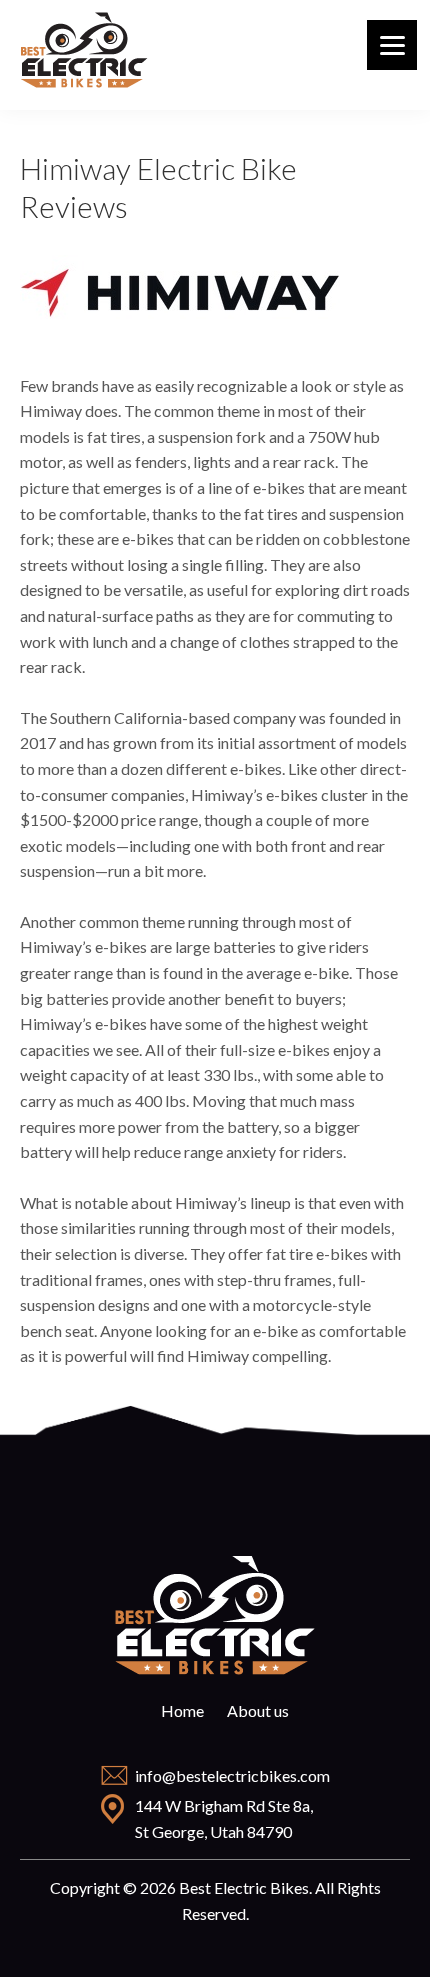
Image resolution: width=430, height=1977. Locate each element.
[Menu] (392, 45)
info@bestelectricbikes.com (232, 1775)
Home (182, 1710)
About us (258, 1710)
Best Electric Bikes (85, 50)
